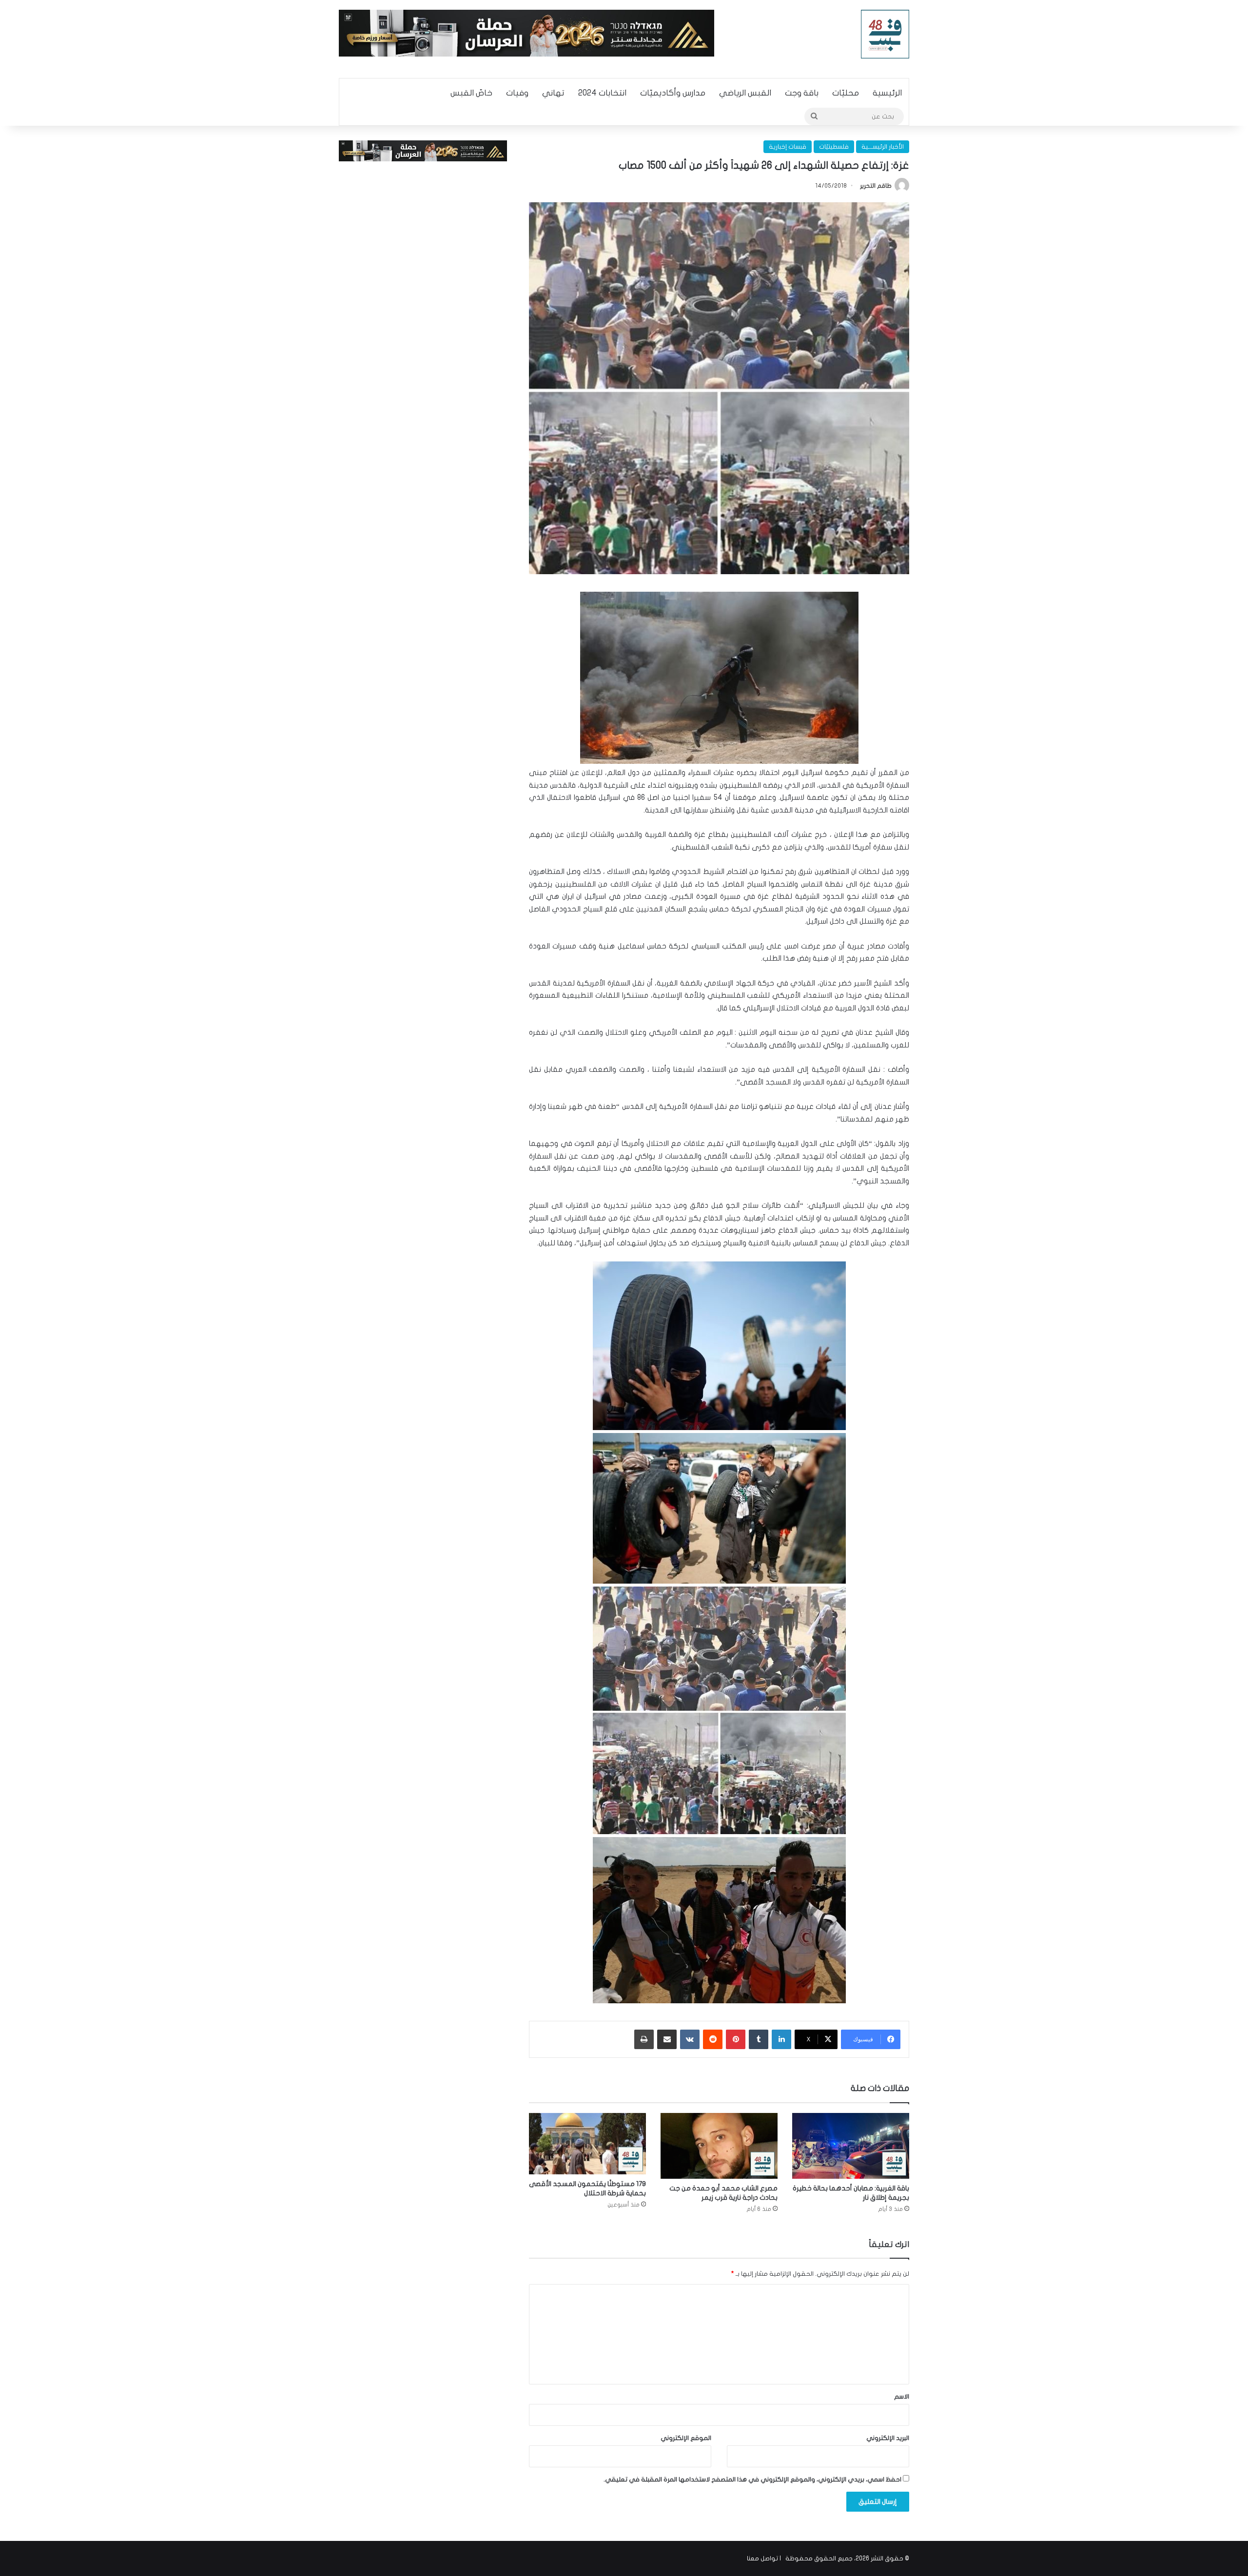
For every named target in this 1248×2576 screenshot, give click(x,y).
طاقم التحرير (876, 186)
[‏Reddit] (713, 2039)
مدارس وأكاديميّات (673, 93)
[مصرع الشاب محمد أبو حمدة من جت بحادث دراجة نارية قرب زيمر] (719, 2146)
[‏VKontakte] (690, 2039)
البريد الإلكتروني (888, 2438)
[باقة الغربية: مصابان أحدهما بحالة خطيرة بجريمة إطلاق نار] (851, 2146)
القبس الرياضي (745, 93)
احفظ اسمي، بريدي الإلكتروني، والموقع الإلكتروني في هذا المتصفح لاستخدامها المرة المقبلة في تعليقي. (752, 2479)
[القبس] (885, 34)
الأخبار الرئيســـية (883, 147)
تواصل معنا (762, 2558)
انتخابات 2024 (602, 93)
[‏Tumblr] (759, 2039)
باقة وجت (802, 93)
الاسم (902, 2397)
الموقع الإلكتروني (686, 2438)
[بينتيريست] (736, 2039)
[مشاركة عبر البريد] (667, 2039)
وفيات (517, 93)
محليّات (846, 93)
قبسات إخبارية (788, 147)
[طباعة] (644, 2039)
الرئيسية (887, 93)
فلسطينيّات (834, 147)
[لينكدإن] (781, 2039)
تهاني (553, 93)
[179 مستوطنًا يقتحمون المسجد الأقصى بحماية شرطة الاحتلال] (587, 2144)
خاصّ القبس (471, 93)
